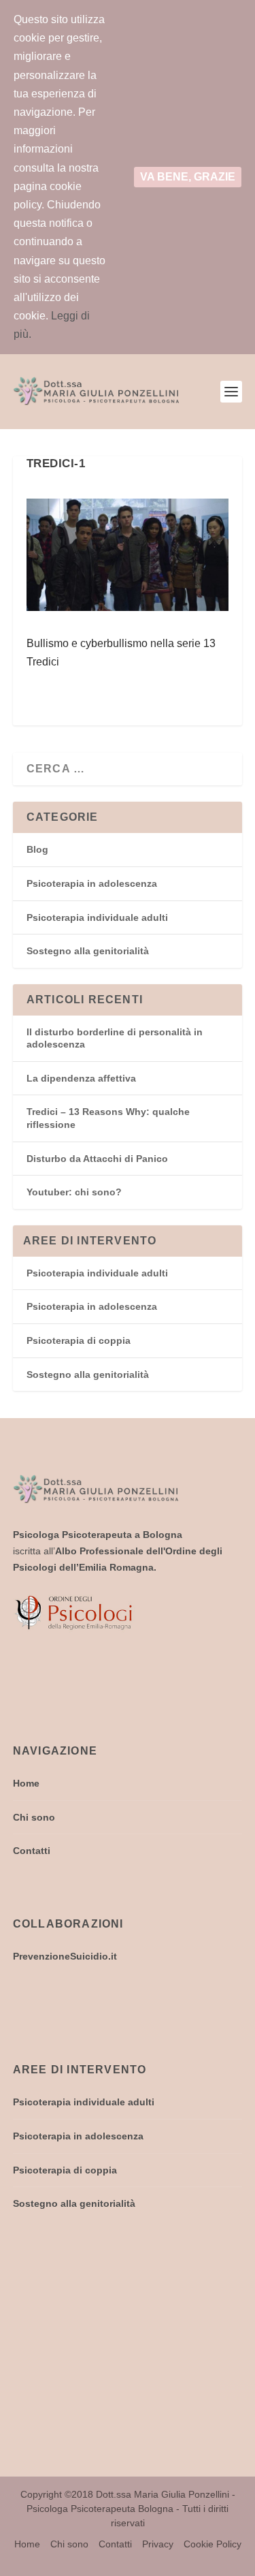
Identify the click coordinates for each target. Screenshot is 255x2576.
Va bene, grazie (188, 177)
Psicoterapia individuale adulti (97, 917)
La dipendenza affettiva (81, 1078)
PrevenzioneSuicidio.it (65, 1956)
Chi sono (34, 1817)
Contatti (32, 1851)
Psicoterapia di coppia (79, 1340)
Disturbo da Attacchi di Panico (97, 1159)
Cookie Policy (213, 2544)
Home (26, 1783)
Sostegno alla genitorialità (88, 951)
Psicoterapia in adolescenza (92, 883)
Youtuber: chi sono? (74, 1192)
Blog (37, 849)
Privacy (158, 2544)
